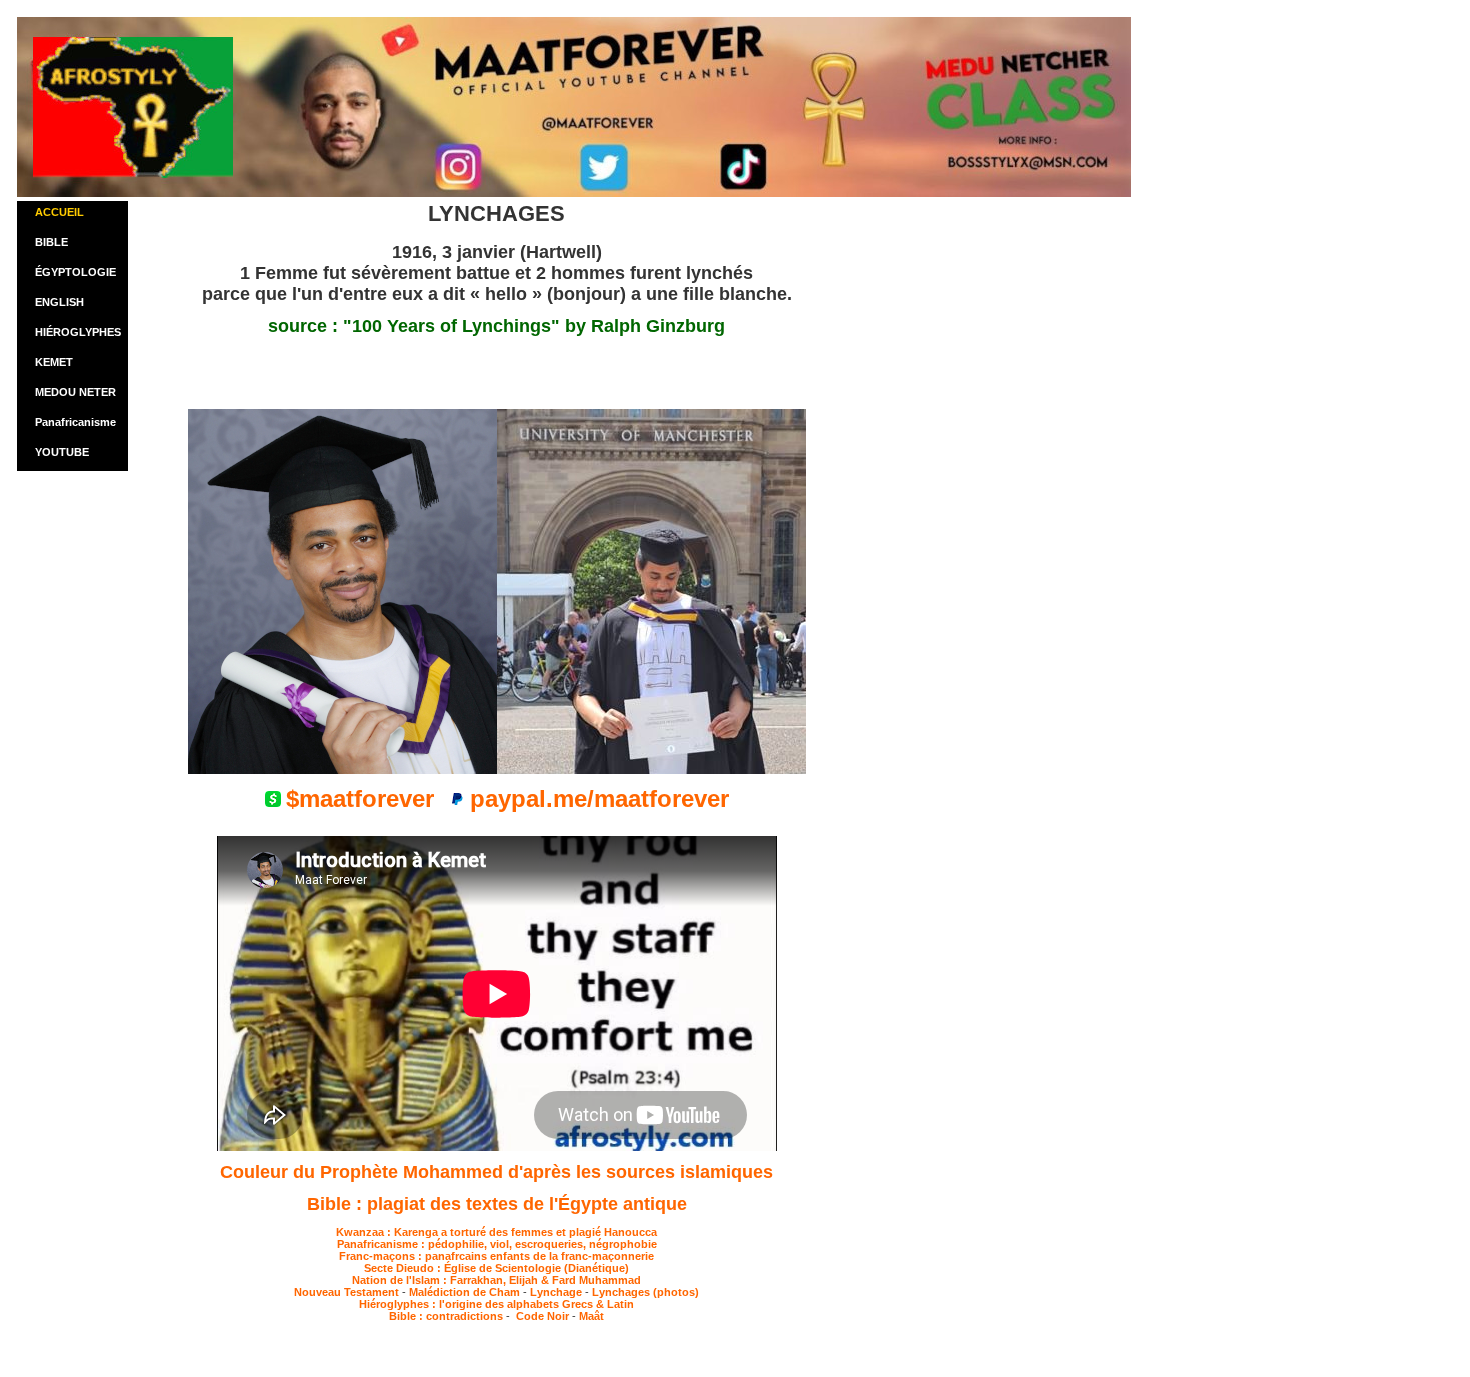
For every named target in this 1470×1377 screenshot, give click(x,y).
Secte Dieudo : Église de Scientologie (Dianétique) (496, 1268)
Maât (591, 1316)
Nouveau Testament (346, 1292)
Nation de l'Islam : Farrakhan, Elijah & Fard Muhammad (496, 1280)
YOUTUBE (62, 452)
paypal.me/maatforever (599, 798)
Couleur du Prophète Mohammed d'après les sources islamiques (496, 1172)
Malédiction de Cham (464, 1292)
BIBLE (51, 242)
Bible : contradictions (447, 1316)
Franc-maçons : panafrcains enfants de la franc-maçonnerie (496, 1256)
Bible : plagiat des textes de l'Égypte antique (497, 1204)
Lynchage (556, 1292)
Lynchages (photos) (645, 1292)
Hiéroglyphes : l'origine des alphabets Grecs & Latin (496, 1304)
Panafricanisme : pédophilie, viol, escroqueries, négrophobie (497, 1244)
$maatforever (360, 798)
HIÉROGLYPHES (78, 332)
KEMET (54, 362)
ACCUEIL (59, 212)
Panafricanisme (75, 422)
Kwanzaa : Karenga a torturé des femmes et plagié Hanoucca (496, 1232)
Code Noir (541, 1316)
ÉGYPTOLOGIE (75, 272)
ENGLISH (59, 302)
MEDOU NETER (75, 392)
